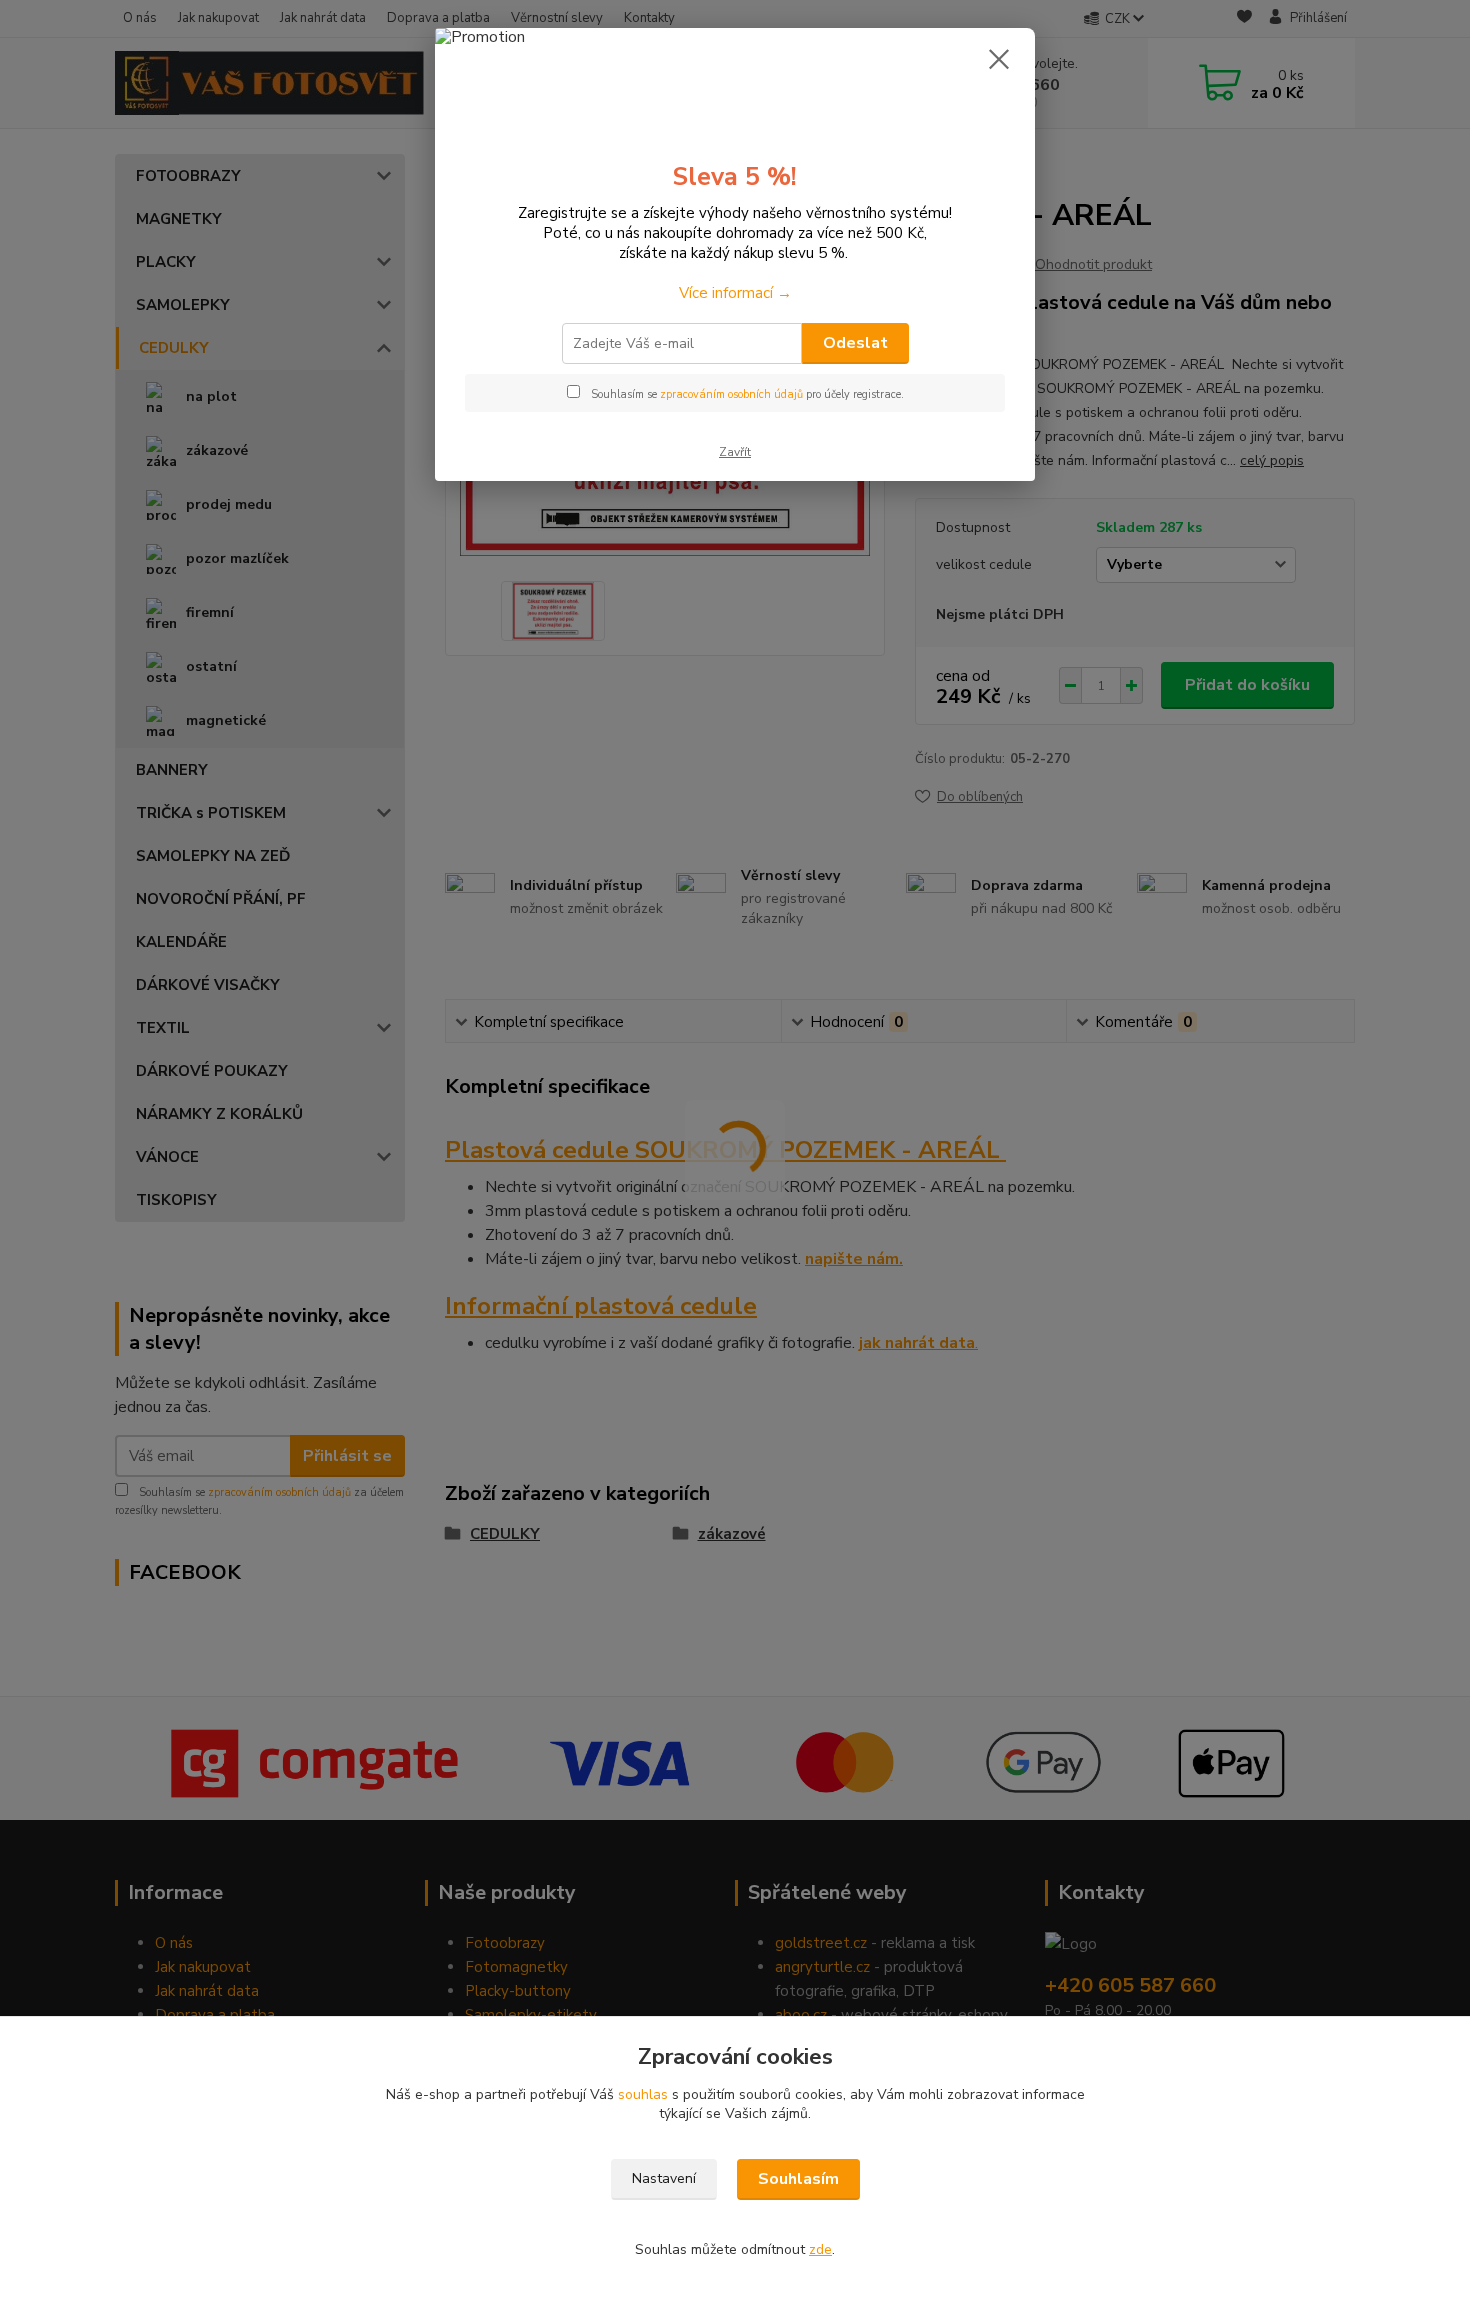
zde (820, 2249)
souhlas (643, 2094)
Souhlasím (798, 2179)
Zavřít (735, 452)
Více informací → (735, 293)
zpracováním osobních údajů (731, 394)
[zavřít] (999, 59)
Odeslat (855, 343)
